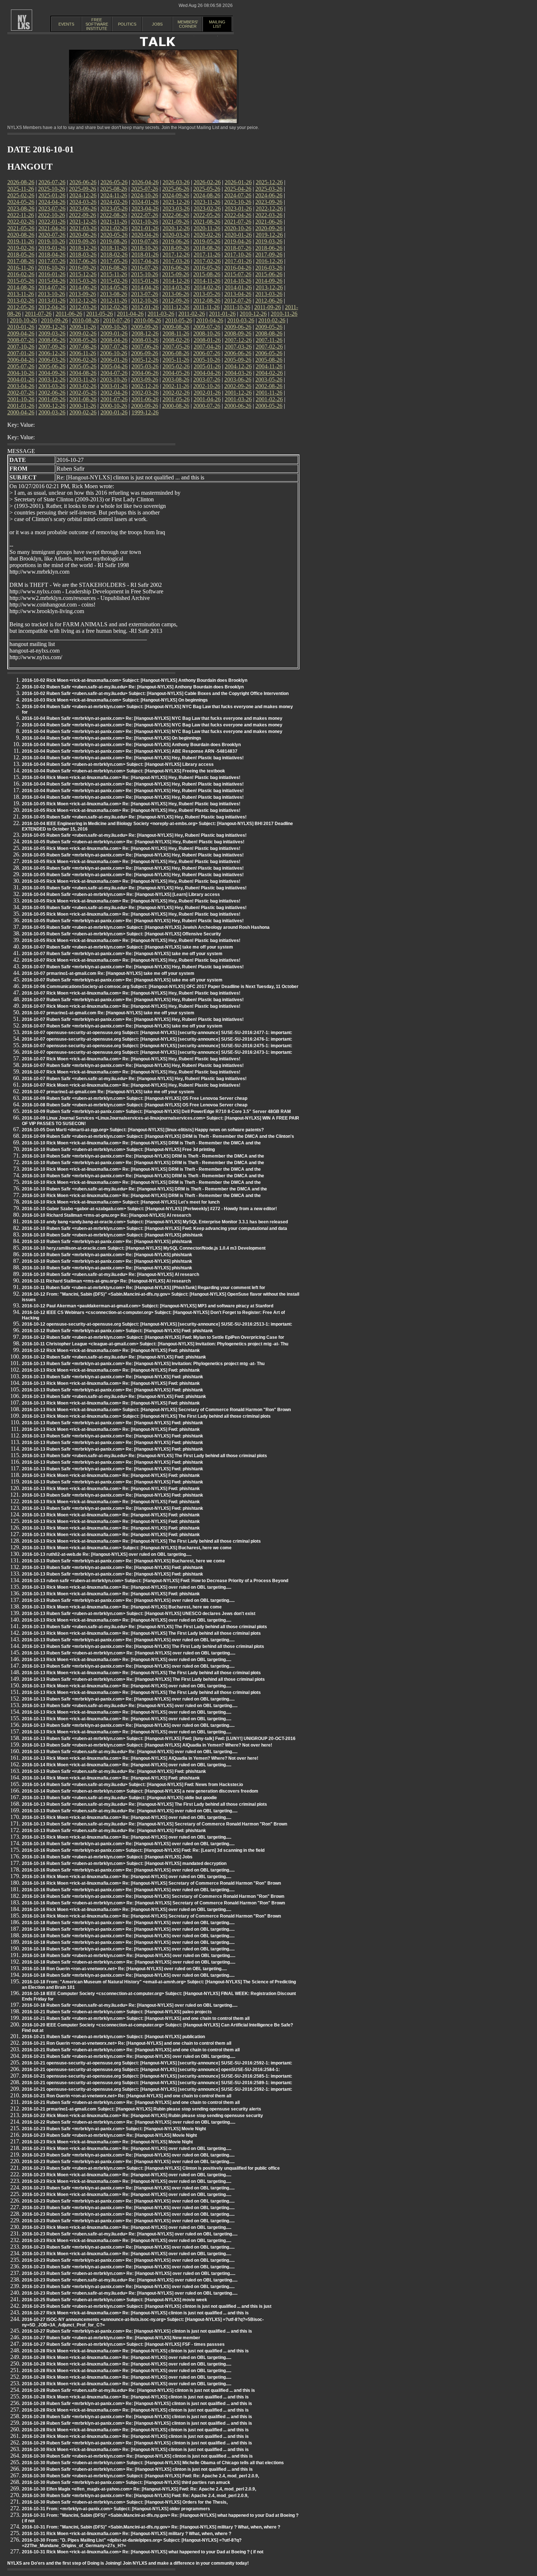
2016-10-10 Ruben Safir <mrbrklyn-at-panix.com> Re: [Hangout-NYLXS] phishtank (107, 1242)
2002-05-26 (83, 393)
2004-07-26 (114, 373)
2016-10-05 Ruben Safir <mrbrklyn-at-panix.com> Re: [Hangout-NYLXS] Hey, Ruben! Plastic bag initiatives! (133, 855)
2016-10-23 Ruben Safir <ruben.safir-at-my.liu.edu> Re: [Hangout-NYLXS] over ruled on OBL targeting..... (130, 2234)
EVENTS (66, 24)
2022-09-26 (83, 215)
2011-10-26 (237, 307)
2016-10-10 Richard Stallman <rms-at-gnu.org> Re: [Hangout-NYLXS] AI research (106, 1215)
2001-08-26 (83, 399)
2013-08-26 (114, 294)
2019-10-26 (52, 241)
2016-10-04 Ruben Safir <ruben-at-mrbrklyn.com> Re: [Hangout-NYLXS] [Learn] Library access (121, 894)
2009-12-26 (52, 327)
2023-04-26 (145, 208)
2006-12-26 (52, 353)
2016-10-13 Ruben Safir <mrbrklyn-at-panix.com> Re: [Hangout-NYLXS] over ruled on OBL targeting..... (128, 1600)
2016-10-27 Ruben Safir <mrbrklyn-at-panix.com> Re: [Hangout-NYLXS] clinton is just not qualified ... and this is (137, 2331)
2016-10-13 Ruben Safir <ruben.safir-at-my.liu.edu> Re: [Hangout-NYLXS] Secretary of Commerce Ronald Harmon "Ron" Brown (155, 1824)
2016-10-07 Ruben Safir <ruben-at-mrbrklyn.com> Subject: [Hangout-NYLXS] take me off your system (127, 947)
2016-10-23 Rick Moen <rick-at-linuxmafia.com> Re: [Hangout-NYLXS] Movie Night (107, 2142)
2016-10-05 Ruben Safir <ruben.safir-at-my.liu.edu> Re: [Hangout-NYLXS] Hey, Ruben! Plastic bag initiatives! (134, 817)
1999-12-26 (145, 412)
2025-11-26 (21, 189)
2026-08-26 (21, 182)
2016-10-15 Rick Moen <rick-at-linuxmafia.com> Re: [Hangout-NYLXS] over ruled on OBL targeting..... (127, 1817)
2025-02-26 (21, 195)
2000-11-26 (83, 406)
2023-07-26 (52, 208)
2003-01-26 (114, 386)
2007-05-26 (176, 347)
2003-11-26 (83, 379)
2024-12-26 (83, 195)
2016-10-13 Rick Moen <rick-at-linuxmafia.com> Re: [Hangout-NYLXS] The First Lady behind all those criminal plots (141, 1541)
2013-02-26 (21, 301)
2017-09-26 (269, 254)
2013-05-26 (207, 294)
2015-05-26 (21, 281)
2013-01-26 (52, 301)
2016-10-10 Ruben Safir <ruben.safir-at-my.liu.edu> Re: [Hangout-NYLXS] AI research (111, 1274)
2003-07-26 (207, 379)
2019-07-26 (145, 241)
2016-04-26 (238, 268)
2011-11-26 (206, 307)
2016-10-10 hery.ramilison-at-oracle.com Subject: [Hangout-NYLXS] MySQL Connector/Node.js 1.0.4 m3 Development (144, 1248)
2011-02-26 (192, 314)
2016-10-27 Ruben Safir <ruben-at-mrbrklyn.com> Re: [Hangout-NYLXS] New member (111, 2338)
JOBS (157, 24)
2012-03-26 (83, 307)
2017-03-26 (176, 261)
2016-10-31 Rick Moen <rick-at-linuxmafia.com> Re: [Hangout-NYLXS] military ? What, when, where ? (127, 2534)
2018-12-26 (83, 248)
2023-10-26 (238, 202)
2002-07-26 (21, 393)
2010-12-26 (253, 314)
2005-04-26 (114, 366)
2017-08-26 (21, 261)
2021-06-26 (269, 222)
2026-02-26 (207, 182)
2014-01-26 (238, 287)
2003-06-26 (238, 379)
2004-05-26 (176, 373)
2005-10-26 (207, 360)
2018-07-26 (238, 248)
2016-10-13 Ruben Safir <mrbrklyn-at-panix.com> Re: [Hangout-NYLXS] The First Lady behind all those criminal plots (143, 1646)
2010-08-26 (85, 320)
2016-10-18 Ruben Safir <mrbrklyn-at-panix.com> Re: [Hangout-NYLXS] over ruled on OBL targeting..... (128, 1923)
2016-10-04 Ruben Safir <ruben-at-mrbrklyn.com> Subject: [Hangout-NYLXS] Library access (118, 764)
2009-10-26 (114, 327)
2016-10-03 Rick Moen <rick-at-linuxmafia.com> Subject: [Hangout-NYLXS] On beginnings (115, 700)
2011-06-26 (69, 314)
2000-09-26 (145, 406)
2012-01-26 (145, 307)
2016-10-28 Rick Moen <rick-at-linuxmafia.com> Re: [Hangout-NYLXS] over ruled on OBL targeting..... (127, 2357)
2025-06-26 (176, 189)
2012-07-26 (238, 301)
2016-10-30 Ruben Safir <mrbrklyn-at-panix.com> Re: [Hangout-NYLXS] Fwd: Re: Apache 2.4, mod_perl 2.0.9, (135, 2496)
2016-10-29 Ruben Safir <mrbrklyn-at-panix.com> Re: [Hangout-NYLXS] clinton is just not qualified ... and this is (137, 2443)
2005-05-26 (83, 366)
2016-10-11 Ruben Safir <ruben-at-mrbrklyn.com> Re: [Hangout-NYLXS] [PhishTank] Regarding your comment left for (144, 1288)
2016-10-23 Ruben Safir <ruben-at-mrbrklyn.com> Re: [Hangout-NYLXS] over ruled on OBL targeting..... (129, 2273)
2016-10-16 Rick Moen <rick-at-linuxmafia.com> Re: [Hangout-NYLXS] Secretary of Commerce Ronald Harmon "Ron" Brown (151, 1883)
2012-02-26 (114, 307)
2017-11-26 (207, 254)
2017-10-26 (238, 254)
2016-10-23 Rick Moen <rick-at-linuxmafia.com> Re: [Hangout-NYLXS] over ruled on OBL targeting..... (127, 2148)
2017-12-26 (176, 254)
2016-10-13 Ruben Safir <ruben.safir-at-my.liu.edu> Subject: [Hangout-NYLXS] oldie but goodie (119, 1798)
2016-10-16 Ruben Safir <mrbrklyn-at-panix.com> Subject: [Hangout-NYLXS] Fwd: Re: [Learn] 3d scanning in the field (143, 1850)
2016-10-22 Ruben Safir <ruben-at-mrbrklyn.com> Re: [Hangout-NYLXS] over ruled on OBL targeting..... (129, 2122)
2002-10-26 (207, 386)
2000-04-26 (21, 412)
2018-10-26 (145, 248)
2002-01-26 (207, 393)
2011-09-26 (268, 307)
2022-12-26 (269, 208)
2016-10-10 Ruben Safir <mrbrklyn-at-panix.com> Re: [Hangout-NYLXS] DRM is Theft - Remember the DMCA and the (143, 1156)
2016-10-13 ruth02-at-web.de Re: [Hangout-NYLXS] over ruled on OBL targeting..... (107, 1554)
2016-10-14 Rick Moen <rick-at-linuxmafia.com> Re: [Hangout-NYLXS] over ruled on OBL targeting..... (127, 1765)
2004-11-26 (269, 366)
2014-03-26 (176, 287)
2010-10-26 (23, 320)
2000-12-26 (52, 406)
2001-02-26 (269, 399)
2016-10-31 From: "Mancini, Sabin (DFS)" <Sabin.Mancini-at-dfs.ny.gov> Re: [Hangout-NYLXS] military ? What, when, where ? (151, 2527)
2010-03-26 (241, 320)
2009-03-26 (52, 333)
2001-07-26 (114, 399)
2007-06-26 (145, 347)
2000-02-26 (83, 412)
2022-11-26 (21, 215)
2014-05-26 (114, 287)
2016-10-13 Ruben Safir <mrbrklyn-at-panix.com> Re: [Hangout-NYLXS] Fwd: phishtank (113, 1377)
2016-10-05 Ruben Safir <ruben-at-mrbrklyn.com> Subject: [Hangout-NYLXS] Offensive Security (121, 934)
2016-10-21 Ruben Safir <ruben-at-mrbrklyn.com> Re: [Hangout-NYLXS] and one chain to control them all (131, 2050)
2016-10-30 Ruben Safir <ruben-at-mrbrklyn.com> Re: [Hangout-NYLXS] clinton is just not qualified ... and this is (137, 2456)
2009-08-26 (176, 327)
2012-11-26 (114, 301)
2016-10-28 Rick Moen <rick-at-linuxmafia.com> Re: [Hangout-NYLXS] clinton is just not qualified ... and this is (135, 2351)
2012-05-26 (21, 307)
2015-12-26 (83, 274)
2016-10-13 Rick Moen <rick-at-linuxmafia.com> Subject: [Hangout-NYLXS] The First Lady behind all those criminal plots (146, 1416)
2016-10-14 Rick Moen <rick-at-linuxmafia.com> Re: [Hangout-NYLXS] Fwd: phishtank (111, 1778)
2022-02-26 (21, 222)
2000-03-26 (52, 412)
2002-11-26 (176, 386)
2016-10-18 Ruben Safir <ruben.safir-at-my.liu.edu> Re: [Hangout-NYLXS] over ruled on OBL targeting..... (130, 2005)
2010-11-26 (284, 314)
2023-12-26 (176, 202)
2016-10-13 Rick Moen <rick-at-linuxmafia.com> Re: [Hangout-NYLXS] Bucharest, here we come (122, 1607)
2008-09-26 (238, 333)
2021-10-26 (145, 222)
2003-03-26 (52, 386)
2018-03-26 (83, 254)
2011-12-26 (176, 307)
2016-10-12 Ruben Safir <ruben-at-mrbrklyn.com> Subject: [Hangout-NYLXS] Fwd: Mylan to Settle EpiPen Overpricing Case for (153, 1337)
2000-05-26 (269, 406)
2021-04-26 (52, 228)
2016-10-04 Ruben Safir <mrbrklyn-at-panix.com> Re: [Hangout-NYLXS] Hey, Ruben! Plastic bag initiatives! (133, 758)
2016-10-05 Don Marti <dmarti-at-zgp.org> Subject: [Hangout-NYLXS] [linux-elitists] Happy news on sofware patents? (143, 1130)
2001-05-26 (176, 399)
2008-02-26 (176, 340)
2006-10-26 (114, 353)
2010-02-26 (272, 320)
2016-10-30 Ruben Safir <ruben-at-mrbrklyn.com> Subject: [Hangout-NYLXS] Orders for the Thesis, (125, 2502)
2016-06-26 (176, 268)
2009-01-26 (114, 333)
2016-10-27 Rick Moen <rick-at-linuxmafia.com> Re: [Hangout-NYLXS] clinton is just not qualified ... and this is (135, 2313)
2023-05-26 (114, 208)
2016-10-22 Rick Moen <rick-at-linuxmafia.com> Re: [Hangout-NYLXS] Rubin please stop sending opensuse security (142, 2116)
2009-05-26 (269, 327)
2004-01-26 (21, 379)
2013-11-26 (21, 294)
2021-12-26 (83, 222)
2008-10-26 (207, 333)
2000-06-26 (238, 406)
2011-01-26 (222, 314)
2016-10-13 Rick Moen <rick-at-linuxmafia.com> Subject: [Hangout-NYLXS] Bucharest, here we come (127, 1548)
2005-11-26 (176, 360)
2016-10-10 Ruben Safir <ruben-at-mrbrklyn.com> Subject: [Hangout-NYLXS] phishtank (112, 1235)
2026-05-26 (114, 182)
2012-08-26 (207, 301)
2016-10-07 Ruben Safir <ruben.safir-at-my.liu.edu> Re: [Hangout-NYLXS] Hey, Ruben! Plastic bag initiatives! (134, 1079)
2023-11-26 (207, 202)
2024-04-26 (52, 202)
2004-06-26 (145, 373)
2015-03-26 (83, 281)
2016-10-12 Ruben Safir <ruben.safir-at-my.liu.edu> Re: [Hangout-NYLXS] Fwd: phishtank (114, 1357)
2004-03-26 (238, 373)
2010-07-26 (117, 320)
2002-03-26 (145, 393)
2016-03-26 (269, 268)
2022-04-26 (238, 215)
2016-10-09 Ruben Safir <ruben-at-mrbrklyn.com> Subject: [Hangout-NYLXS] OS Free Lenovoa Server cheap (135, 1098)
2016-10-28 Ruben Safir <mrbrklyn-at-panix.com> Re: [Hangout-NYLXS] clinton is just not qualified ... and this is (137, 2404)
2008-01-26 (207, 340)
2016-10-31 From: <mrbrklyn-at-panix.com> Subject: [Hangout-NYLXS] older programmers (116, 2509)
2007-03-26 (238, 347)
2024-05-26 (21, 202)
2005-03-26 (145, 366)
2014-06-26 (83, 287)
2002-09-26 (238, 386)
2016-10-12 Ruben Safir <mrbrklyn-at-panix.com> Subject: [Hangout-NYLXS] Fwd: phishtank (117, 1331)
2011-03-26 (161, 314)
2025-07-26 (145, 189)
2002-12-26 (145, 386)
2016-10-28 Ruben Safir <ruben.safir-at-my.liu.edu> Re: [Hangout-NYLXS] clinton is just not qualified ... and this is (138, 2390)
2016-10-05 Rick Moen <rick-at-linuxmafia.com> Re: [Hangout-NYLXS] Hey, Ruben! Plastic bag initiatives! (131, 804)
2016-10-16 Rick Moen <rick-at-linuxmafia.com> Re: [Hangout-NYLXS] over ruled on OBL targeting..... (127, 1877)
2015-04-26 (52, 281)
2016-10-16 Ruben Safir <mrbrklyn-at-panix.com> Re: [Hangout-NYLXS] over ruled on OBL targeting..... (128, 1844)
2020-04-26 (145, 235)
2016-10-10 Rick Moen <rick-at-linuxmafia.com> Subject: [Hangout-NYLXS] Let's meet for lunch (121, 1202)
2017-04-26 (145, 261)
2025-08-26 (114, 189)
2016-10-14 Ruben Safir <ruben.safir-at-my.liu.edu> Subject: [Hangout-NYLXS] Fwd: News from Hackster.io (132, 1785)
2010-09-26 (54, 320)
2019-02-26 (21, 248)
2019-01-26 (52, 248)
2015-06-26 (269, 274)
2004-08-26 (83, 373)
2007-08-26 (83, 347)
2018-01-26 (145, 254)
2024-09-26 (176, 195)
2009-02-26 (83, 333)
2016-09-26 (83, 268)
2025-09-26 (83, 189)
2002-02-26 (176, 393)
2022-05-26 (207, 215)
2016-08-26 (114, 268)
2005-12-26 (145, 360)
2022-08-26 (114, 215)
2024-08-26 (207, 195)
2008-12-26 (145, 333)
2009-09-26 (145, 327)
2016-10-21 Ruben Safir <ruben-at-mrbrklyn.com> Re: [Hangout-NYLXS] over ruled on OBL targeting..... (129, 2056)
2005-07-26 (21, 366)
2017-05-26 (114, 261)
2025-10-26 (52, 189)
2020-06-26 (83, 235)
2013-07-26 (145, 294)
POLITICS (127, 24)
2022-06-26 (176, 215)
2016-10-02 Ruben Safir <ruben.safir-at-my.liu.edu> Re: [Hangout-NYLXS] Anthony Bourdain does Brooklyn (133, 687)
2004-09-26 (52, 373)
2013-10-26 (52, 294)
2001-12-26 (238, 393)
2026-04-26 (145, 182)
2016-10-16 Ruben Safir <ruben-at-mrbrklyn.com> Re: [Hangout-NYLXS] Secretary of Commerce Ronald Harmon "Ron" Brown (153, 1903)
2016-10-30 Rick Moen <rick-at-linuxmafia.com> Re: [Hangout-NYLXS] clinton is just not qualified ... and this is (135, 2450)
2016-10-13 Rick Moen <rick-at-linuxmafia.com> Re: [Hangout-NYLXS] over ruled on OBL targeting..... (127, 1587)
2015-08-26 (207, 274)
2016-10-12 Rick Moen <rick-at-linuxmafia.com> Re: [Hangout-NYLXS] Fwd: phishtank (111, 1350)
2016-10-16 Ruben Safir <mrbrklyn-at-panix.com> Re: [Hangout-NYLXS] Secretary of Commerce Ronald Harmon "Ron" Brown (153, 1896)
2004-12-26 (238, 366)
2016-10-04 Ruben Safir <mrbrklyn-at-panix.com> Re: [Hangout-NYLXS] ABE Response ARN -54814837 (130, 751)
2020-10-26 (238, 228)
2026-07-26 (52, 182)
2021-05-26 (21, 228)
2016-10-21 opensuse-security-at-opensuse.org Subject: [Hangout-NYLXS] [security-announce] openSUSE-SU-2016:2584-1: (151, 2070)
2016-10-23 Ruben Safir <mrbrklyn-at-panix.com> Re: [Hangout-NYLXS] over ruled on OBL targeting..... (128, 2155)
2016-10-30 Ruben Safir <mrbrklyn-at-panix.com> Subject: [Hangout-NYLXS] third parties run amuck (126, 2482)
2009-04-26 (21, 333)
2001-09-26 (52, 399)
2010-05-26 (179, 320)
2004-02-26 (269, 373)
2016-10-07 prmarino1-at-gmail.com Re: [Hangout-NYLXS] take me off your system (108, 973)
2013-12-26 (269, 287)
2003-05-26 (269, 379)
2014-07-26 (52, 287)
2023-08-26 (21, 208)
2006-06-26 (238, 353)
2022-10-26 (52, 215)
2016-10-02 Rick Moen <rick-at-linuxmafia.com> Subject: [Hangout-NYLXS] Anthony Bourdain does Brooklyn (135, 680)
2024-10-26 (145, 195)
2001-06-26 (145, 399)
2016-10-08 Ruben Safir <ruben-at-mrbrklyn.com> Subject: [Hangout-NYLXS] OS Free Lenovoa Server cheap (135, 1105)
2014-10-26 (238, 281)
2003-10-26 (114, 379)
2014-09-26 (269, 281)
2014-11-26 (207, 281)
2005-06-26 (52, 366)
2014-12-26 (176, 281)
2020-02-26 (207, 235)
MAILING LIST (217, 24)
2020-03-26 (176, 235)
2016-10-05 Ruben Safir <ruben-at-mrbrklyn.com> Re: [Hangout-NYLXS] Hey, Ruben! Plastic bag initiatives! (133, 842)
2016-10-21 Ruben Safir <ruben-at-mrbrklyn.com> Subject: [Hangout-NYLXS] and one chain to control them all (136, 2018)
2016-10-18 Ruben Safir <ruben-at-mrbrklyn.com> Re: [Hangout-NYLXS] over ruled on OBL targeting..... (129, 1956)
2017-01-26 (238, 261)
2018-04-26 (52, 254)
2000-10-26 (114, 406)
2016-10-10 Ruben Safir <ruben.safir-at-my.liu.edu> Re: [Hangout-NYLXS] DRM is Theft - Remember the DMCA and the (144, 1189)
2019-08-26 (114, 241)
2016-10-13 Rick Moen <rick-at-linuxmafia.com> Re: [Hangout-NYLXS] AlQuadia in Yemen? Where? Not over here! (140, 1758)
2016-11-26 (21, 268)
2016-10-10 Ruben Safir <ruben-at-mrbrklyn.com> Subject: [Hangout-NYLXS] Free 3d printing (118, 1150)
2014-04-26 (145, 287)
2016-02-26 (21, 274)
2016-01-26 (52, 274)
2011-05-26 (100, 314)
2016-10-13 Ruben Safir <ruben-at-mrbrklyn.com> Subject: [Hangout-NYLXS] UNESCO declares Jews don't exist (139, 1614)
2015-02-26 (114, 281)
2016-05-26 (207, 268)
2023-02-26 (207, 208)
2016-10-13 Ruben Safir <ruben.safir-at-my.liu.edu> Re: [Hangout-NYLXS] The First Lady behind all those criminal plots (144, 1456)
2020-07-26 (52, 235)
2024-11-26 (114, 195)
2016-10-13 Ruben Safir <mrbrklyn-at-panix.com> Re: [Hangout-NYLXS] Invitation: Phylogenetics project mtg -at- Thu (143, 1364)
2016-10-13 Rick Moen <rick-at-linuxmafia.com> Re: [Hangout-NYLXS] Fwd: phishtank (111, 1370)
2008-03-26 (145, 340)
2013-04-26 (238, 294)
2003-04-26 (21, 386)
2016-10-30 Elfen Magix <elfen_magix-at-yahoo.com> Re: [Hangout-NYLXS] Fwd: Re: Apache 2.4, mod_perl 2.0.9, (139, 2489)
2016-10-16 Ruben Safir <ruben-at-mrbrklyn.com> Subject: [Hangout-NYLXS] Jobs (107, 1857)
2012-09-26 (176, 301)
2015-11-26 (114, 274)
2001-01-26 (21, 406)
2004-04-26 (207, 373)
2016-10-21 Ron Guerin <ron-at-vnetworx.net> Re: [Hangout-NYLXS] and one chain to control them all (127, 2043)
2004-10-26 (21, 373)
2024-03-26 (83, 202)
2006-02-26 (83, 360)
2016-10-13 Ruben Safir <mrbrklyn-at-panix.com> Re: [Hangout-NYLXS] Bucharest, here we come (123, 1561)
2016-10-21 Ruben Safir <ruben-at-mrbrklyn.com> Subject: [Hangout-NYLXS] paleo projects (117, 2012)
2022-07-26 (145, 215)
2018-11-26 (114, 248)
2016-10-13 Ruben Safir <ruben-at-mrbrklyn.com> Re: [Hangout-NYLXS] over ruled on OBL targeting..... (129, 1653)
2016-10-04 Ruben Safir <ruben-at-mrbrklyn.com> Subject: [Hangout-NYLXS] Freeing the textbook (123, 771)
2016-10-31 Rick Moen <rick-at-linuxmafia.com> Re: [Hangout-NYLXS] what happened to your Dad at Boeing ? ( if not (143, 2552)
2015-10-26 (145, 274)
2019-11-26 (21, 241)
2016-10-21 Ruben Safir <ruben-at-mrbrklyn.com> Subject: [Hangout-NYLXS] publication (113, 2037)
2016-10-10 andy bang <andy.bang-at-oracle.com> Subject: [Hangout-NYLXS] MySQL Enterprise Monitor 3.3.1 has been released (155, 1222)
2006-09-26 (145, 353)
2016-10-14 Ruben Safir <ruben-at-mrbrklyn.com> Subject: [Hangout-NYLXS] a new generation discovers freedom (140, 1791)
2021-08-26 (207, 222)
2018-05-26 (21, 254)
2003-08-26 (176, 379)
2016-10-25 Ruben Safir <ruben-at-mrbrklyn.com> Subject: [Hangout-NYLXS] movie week (115, 2300)
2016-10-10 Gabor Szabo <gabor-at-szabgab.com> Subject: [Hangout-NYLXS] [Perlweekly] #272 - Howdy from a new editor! (149, 1209)
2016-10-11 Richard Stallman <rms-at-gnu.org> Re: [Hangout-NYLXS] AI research (106, 1281)
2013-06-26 (176, 294)
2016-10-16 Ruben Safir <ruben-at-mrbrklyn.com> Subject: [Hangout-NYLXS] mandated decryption (124, 1863)
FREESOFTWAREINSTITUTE (97, 24)
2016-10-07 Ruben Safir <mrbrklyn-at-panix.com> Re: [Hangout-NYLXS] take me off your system (122, 954)
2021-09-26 (176, 222)
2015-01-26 (145, 281)
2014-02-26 (207, 287)
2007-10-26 (21, 347)
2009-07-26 (207, 327)
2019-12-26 (269, 235)
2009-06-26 (238, 327)
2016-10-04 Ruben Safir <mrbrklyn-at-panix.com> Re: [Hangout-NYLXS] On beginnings (112, 738)
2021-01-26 (145, 228)
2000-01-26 (114, 412)
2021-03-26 (83, 228)
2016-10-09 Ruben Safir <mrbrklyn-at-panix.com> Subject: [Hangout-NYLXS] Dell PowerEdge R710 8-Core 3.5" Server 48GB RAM (156, 1112)
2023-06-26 (83, 208)
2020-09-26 (269, 228)
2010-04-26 (210, 320)
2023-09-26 (269, 202)
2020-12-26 (176, 228)
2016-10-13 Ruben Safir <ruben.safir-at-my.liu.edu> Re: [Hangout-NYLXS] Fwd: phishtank (114, 1397)
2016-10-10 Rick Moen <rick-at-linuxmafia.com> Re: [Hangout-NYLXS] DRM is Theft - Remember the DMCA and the (141, 1143)
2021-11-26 (114, 222)
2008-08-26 (269, 333)
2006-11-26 (83, 353)
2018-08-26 (207, 248)
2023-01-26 (238, 208)
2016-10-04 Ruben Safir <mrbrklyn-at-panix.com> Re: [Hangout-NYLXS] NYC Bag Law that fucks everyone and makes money (152, 718)
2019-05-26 (207, 241)
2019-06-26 (176, 241)
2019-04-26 (238, 241)
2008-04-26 (114, 340)
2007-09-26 (52, 347)
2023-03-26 (176, 208)
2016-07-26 (145, 268)
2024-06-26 (269, 195)
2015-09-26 (176, 274)
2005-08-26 (269, 360)
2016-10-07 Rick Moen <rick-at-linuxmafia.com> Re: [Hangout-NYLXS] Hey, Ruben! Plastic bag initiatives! (131, 960)
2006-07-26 (207, 353)
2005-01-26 (207, 366)
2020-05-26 (114, 235)
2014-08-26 (21, 287)
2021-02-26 (114, 228)
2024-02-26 (114, 202)
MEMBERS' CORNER (188, 24)
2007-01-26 (21, 353)
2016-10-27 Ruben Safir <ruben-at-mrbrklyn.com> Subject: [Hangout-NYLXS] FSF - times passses (123, 2344)
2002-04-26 (114, 393)
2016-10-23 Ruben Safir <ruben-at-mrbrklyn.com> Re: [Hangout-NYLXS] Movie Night (109, 2135)
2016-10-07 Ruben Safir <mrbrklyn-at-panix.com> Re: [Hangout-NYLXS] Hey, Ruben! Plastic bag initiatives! (133, 967)
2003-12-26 (52, 379)
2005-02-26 (176, 366)
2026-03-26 (176, 182)
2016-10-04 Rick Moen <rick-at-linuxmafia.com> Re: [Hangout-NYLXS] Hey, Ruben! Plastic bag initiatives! (131, 778)
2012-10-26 (145, 301)
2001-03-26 (238, 399)
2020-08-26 (21, 235)
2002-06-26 (52, 393)
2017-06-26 (83, 261)
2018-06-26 (269, 248)
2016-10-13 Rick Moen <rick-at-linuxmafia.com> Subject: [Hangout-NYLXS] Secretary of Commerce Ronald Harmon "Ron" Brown (156, 1410)
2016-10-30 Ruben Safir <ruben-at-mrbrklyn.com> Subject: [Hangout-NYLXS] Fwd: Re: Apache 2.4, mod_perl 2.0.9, (140, 2476)
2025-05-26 (207, 189)
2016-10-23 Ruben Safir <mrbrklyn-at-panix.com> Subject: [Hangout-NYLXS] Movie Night (114, 2129)
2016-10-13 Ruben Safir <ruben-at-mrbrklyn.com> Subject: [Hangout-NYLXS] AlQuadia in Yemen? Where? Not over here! (147, 1745)
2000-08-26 (176, 406)
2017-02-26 (207, 261)
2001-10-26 (21, 399)
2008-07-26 (21, 340)
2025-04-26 (238, 189)
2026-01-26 (238, 182)
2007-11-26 (269, 340)
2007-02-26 (269, 347)
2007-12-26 (238, 340)
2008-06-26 (52, 340)
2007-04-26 (207, 347)
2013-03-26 (269, 294)
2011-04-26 (130, 314)
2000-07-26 (207, 406)
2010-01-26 (21, 327)
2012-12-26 (83, 301)
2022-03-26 (269, 215)
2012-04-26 (52, 307)
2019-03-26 (269, 241)
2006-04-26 (21, 360)
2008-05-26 (83, 340)
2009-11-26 (83, 327)
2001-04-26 (207, 399)
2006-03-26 (52, 360)
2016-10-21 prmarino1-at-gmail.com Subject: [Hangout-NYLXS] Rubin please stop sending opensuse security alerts (142, 2109)
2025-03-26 (269, 189)
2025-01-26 (52, 195)
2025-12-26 (269, 182)
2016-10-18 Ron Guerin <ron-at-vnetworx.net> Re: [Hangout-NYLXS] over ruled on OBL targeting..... (124, 1969)
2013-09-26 (83, 294)
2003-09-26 (145, 379)
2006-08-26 (176, 353)
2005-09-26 (238, 360)
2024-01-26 (145, 202)
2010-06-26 (148, 320)
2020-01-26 (238, 235)
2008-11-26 (176, 333)
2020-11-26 (207, 228)
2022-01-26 (52, 222)
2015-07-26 (238, 274)
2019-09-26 (83, 241)
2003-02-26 (83, 386)
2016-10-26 (52, 268)
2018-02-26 (114, 254)
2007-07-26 (114, 347)
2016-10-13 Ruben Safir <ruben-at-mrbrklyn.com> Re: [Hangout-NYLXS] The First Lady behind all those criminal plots (143, 1679)
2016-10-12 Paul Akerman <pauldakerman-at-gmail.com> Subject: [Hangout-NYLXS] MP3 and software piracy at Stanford (148, 1306)
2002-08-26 (269, 386)
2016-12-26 (269, 261)
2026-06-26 (83, 182)
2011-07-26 (38, 314)
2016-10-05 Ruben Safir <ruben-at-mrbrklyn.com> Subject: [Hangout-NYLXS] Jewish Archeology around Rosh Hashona (146, 927)
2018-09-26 (176, 248)
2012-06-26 (269, 301)
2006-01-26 (114, 360)
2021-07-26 (238, 222)
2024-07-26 (238, 195)
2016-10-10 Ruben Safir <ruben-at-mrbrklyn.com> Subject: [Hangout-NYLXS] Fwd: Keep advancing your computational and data (155, 1228)
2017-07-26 (52, 261)
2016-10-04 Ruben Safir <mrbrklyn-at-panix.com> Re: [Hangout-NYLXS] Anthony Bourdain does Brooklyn (131, 745)
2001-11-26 (269, 393)
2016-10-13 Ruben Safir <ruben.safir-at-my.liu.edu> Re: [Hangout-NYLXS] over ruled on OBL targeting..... (130, 1706)
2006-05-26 (269, 353)
